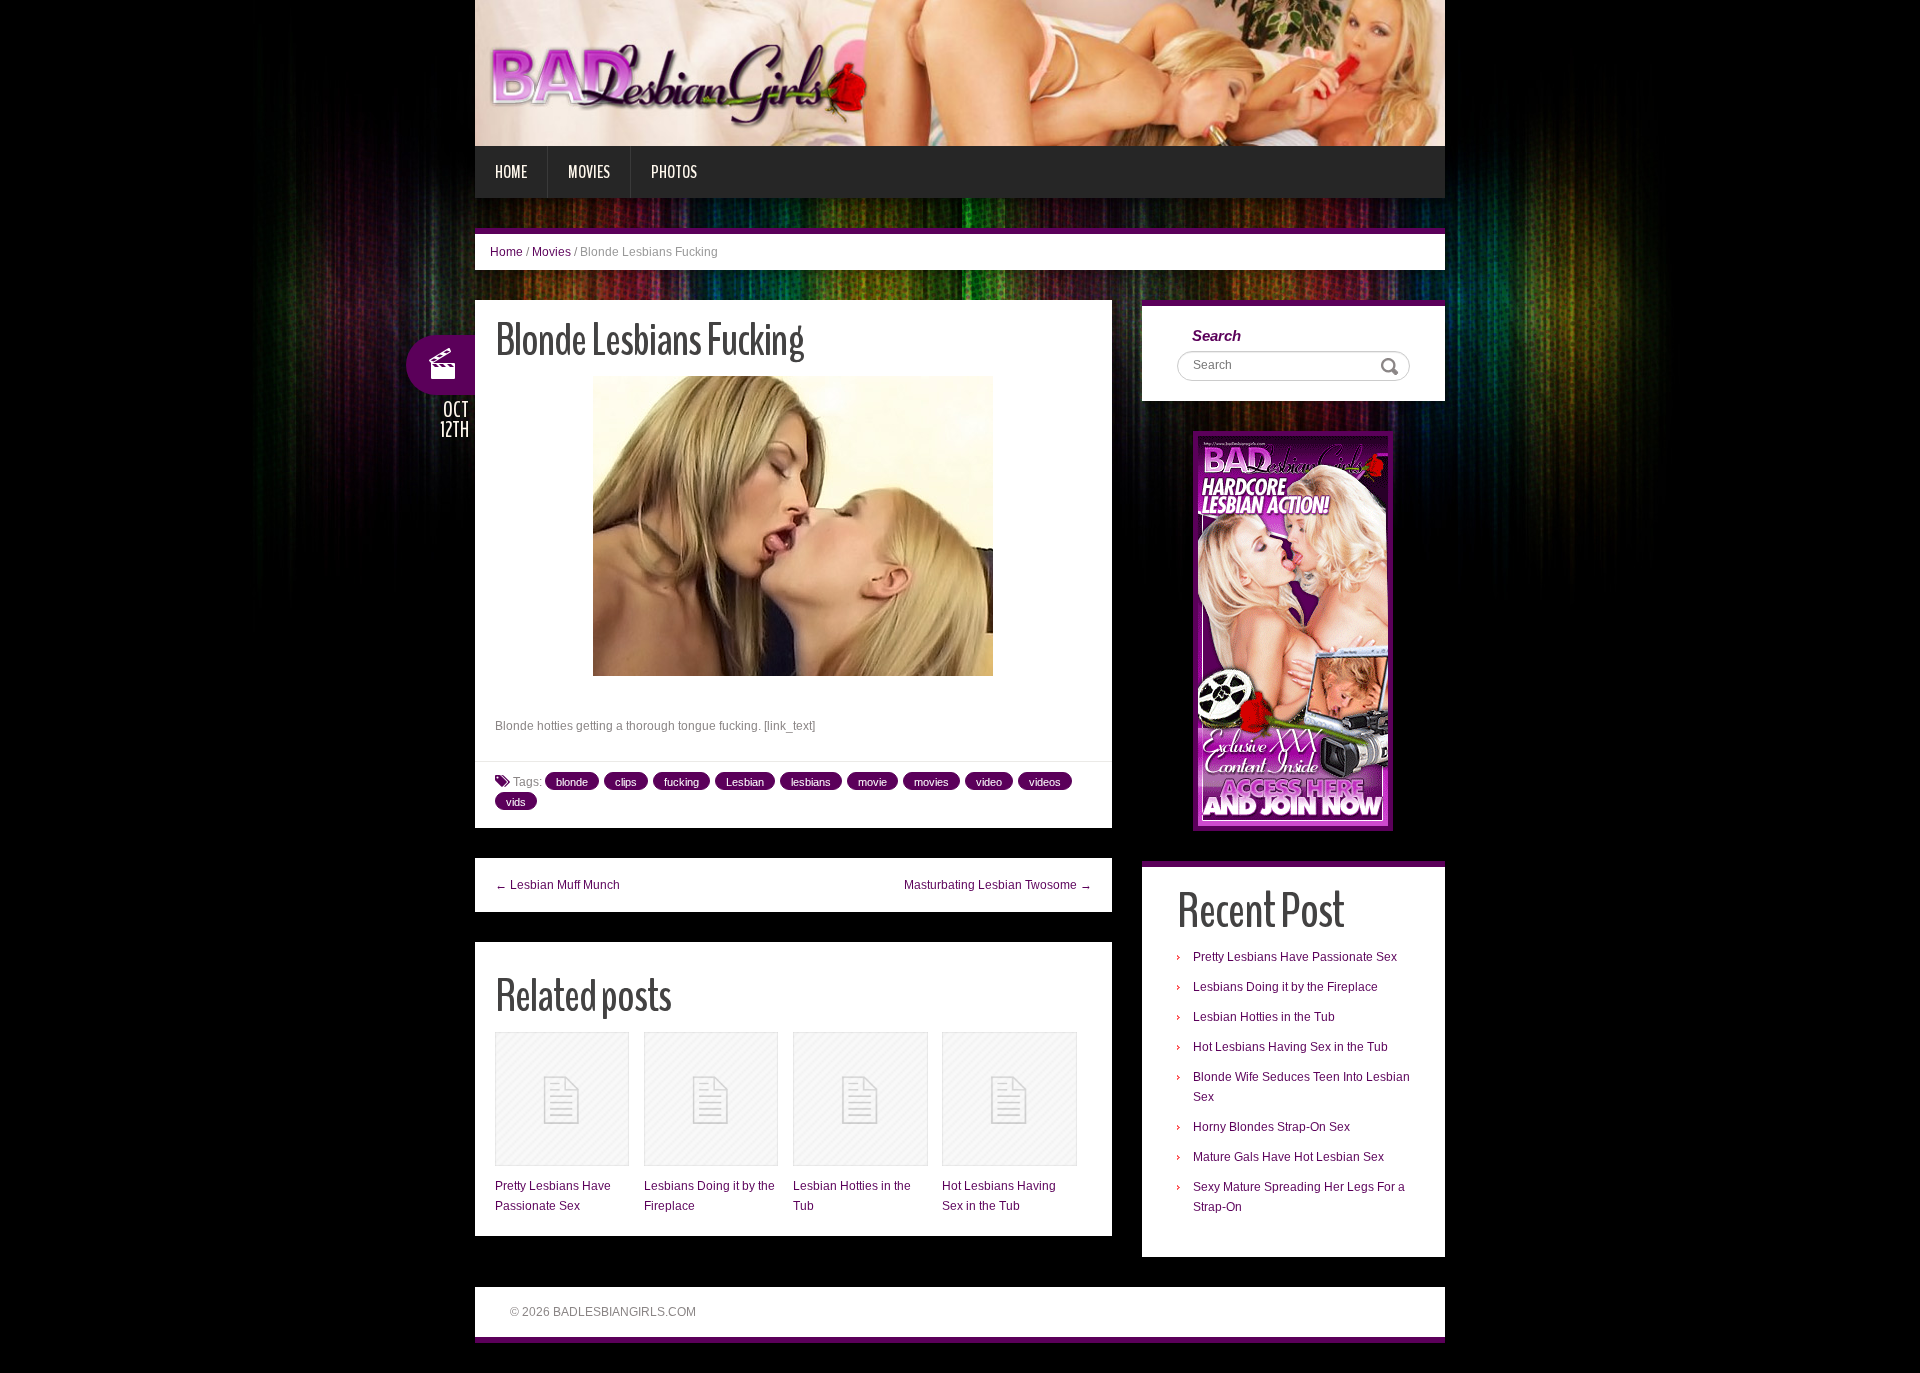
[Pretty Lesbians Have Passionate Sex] (562, 1099)
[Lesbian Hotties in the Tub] (860, 1099)
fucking (681, 782)
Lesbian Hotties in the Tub (1264, 1017)
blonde (572, 782)
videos (1045, 782)
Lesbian (745, 782)
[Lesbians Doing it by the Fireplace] (711, 1099)
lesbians (811, 782)
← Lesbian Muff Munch (557, 885)
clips (626, 782)
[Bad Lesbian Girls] (960, 72)
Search (1216, 335)
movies (931, 782)
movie (872, 782)
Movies (589, 172)
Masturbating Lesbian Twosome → (998, 885)
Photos (674, 172)
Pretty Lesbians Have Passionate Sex (1295, 957)
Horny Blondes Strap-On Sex (1271, 1127)
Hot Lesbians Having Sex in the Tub (1290, 1047)
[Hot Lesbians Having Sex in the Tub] (1009, 1099)
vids (516, 802)
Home (511, 172)
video (989, 782)
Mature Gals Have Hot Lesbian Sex (1288, 1157)
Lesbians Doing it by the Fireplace (1285, 987)
